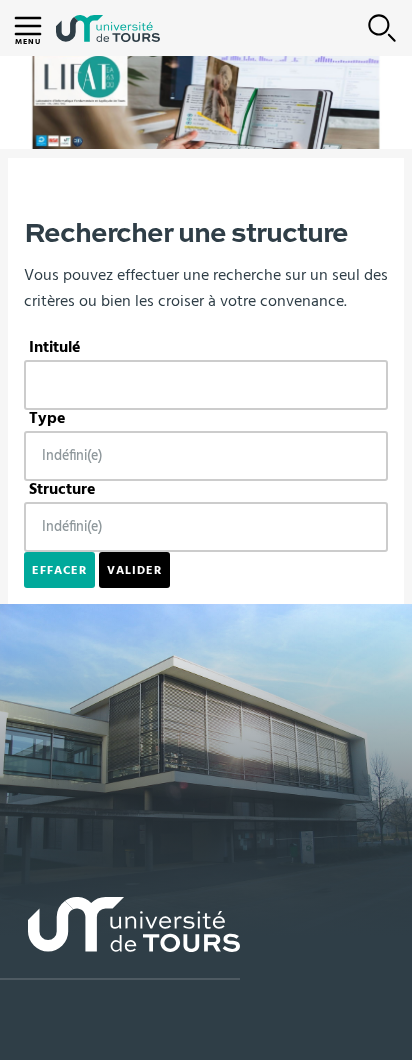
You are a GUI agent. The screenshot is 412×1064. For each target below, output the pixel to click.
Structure (62, 489)
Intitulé (55, 347)
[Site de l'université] (120, 938)
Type (47, 418)
